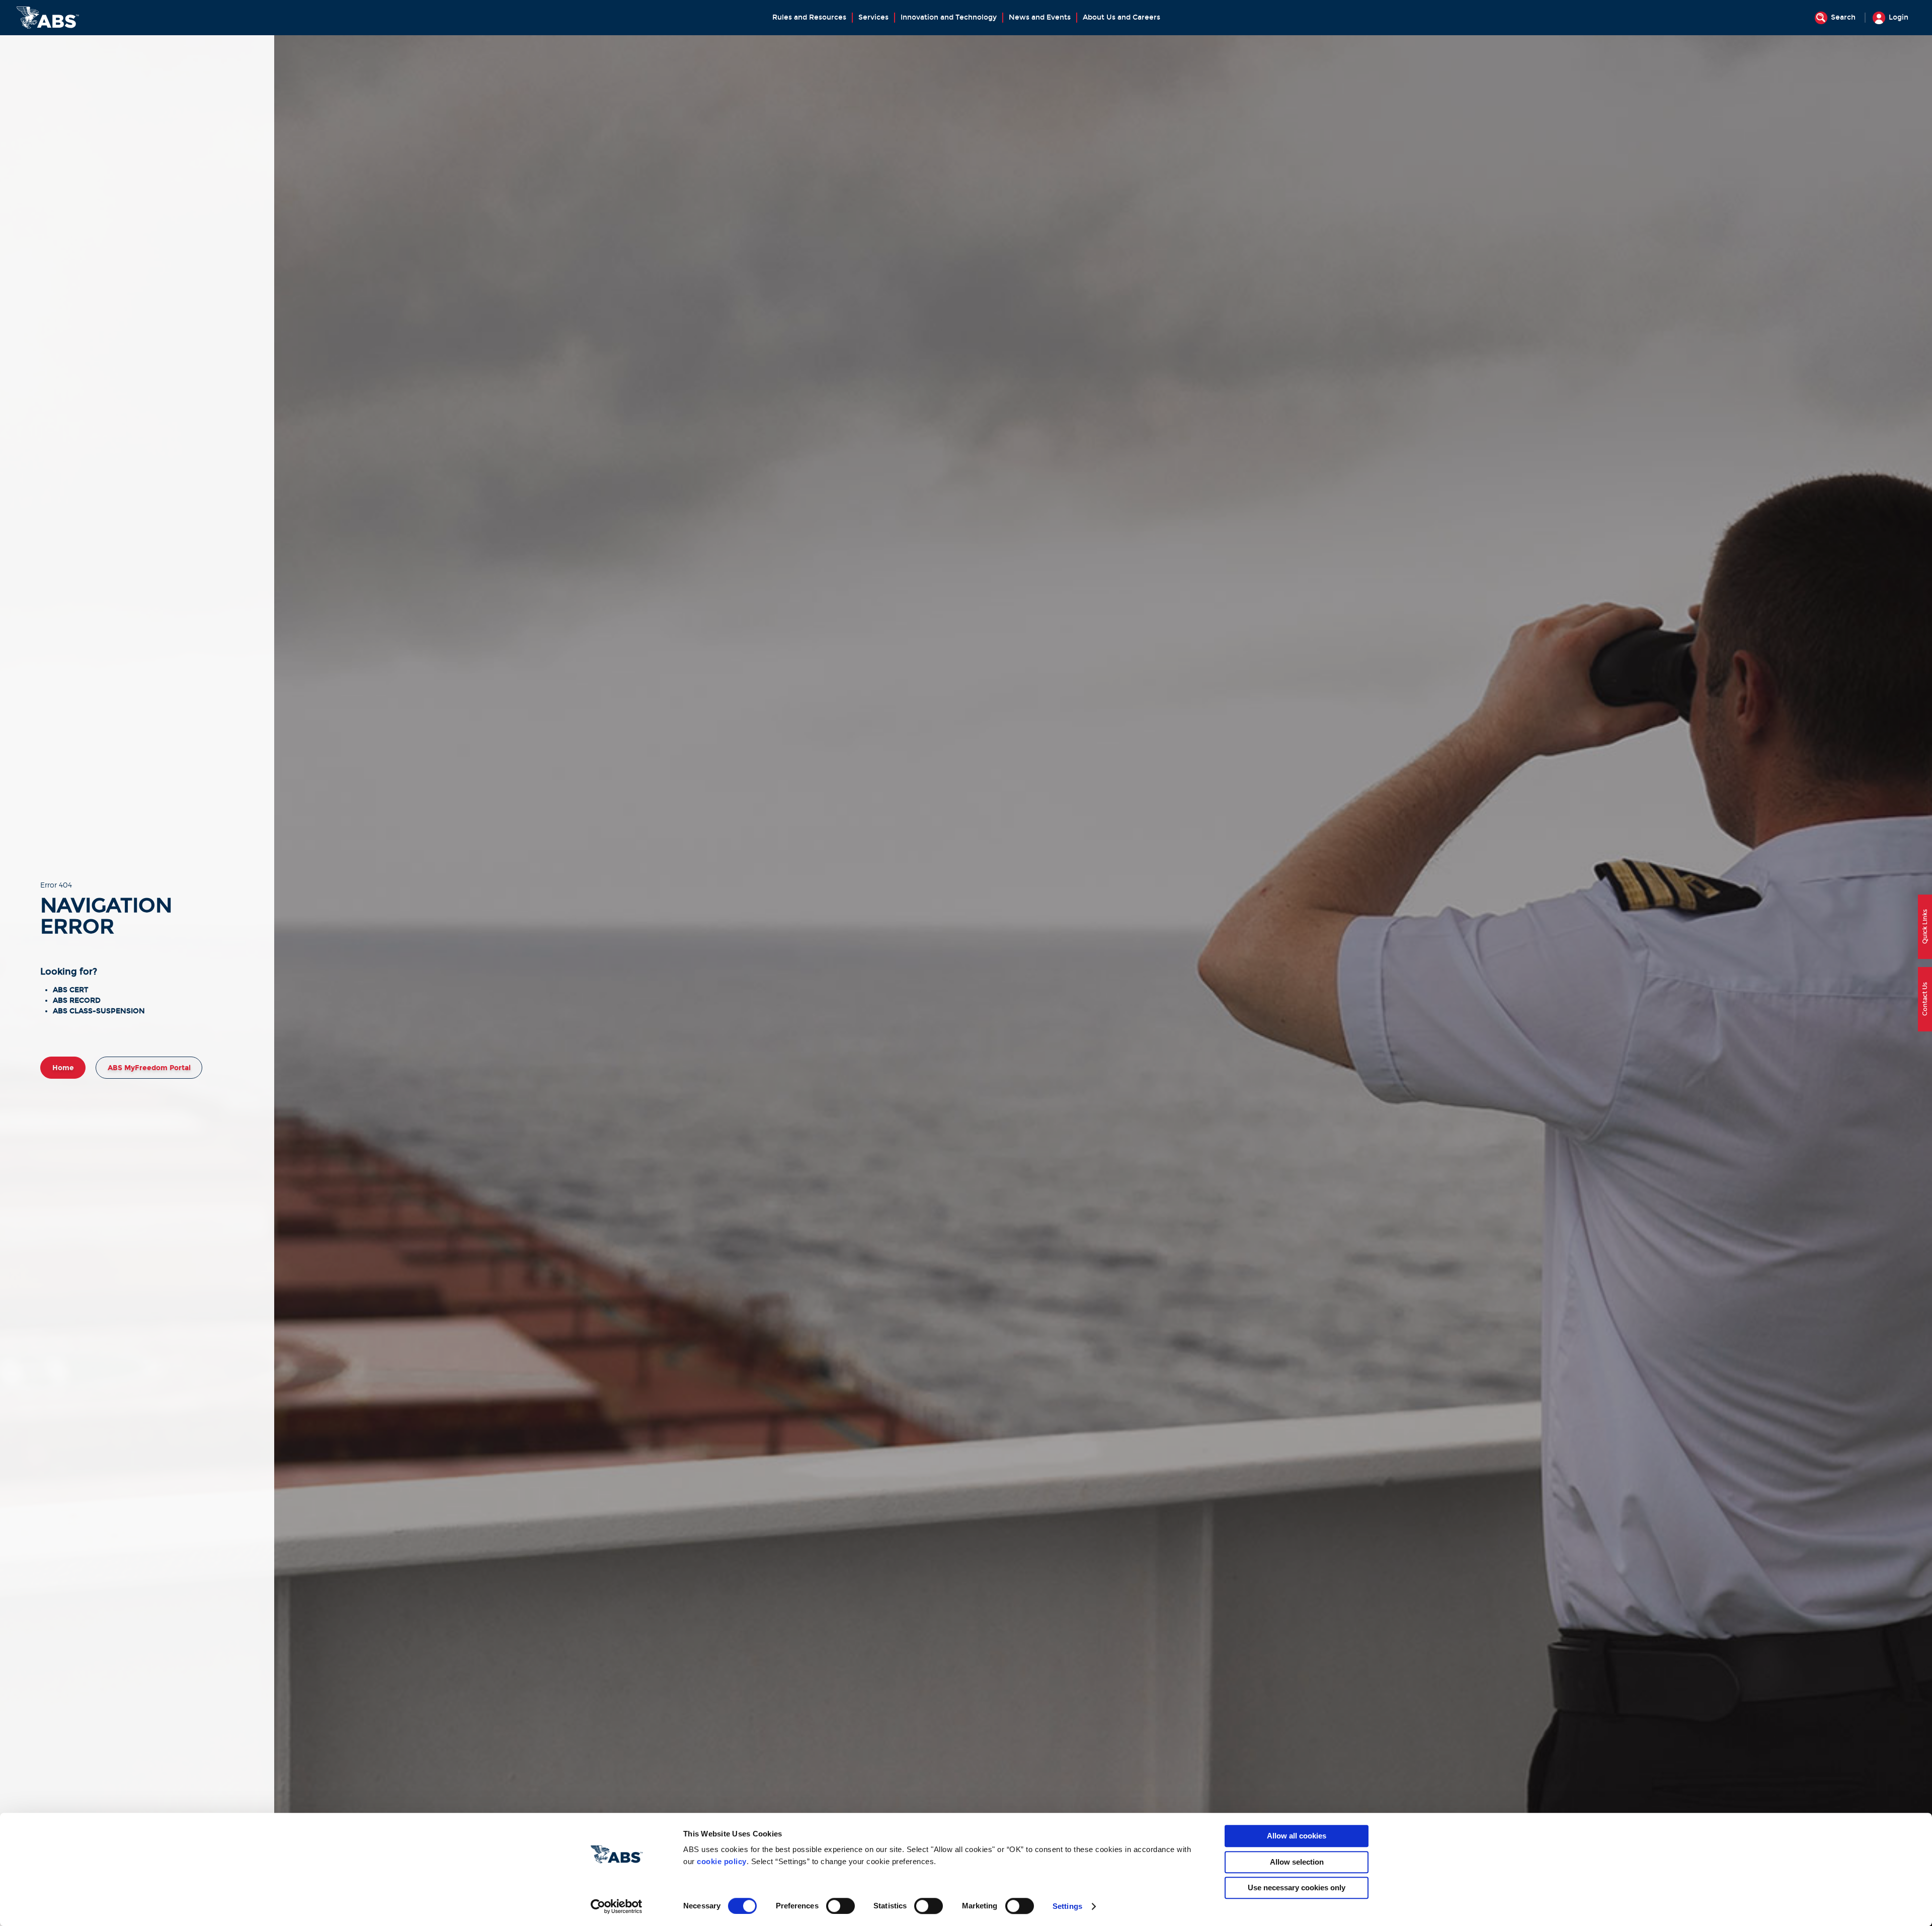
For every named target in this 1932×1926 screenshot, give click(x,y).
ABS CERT (70, 990)
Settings (1067, 1906)
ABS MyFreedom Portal (149, 1068)
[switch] (840, 1906)
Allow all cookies (1297, 1836)
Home (63, 1068)
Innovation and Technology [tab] (949, 17)
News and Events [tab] (1040, 17)
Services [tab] (873, 17)
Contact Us (1925, 999)
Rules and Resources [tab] (809, 17)
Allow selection (1297, 1862)
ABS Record (77, 1000)
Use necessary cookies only (1297, 1888)
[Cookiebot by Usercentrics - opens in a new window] (617, 1906)
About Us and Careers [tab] (1121, 17)
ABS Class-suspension (99, 1011)
